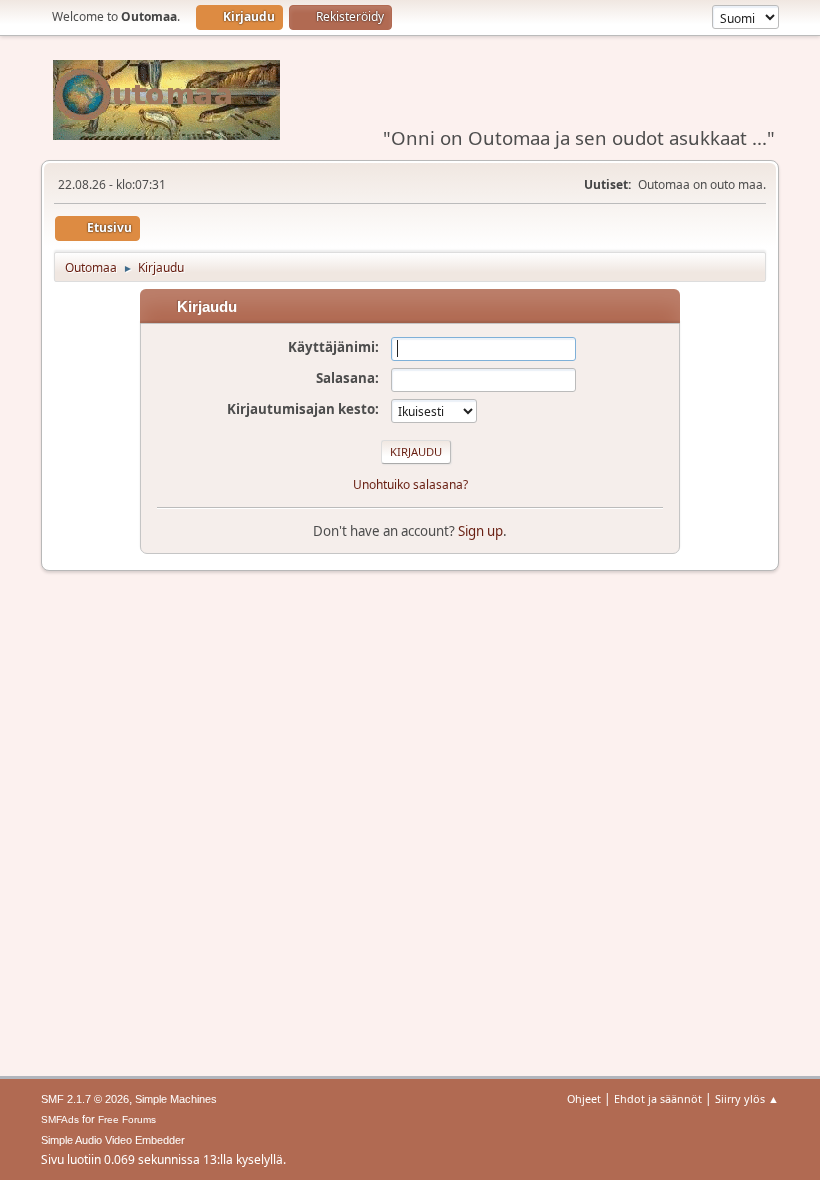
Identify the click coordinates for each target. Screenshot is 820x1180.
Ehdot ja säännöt (658, 1098)
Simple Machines (176, 1099)
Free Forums (127, 1119)
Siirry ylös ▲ (747, 1098)
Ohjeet (584, 1098)
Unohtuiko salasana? (410, 484)
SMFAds (60, 1119)
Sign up (480, 531)
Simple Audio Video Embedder (113, 1140)
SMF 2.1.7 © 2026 (85, 1099)
